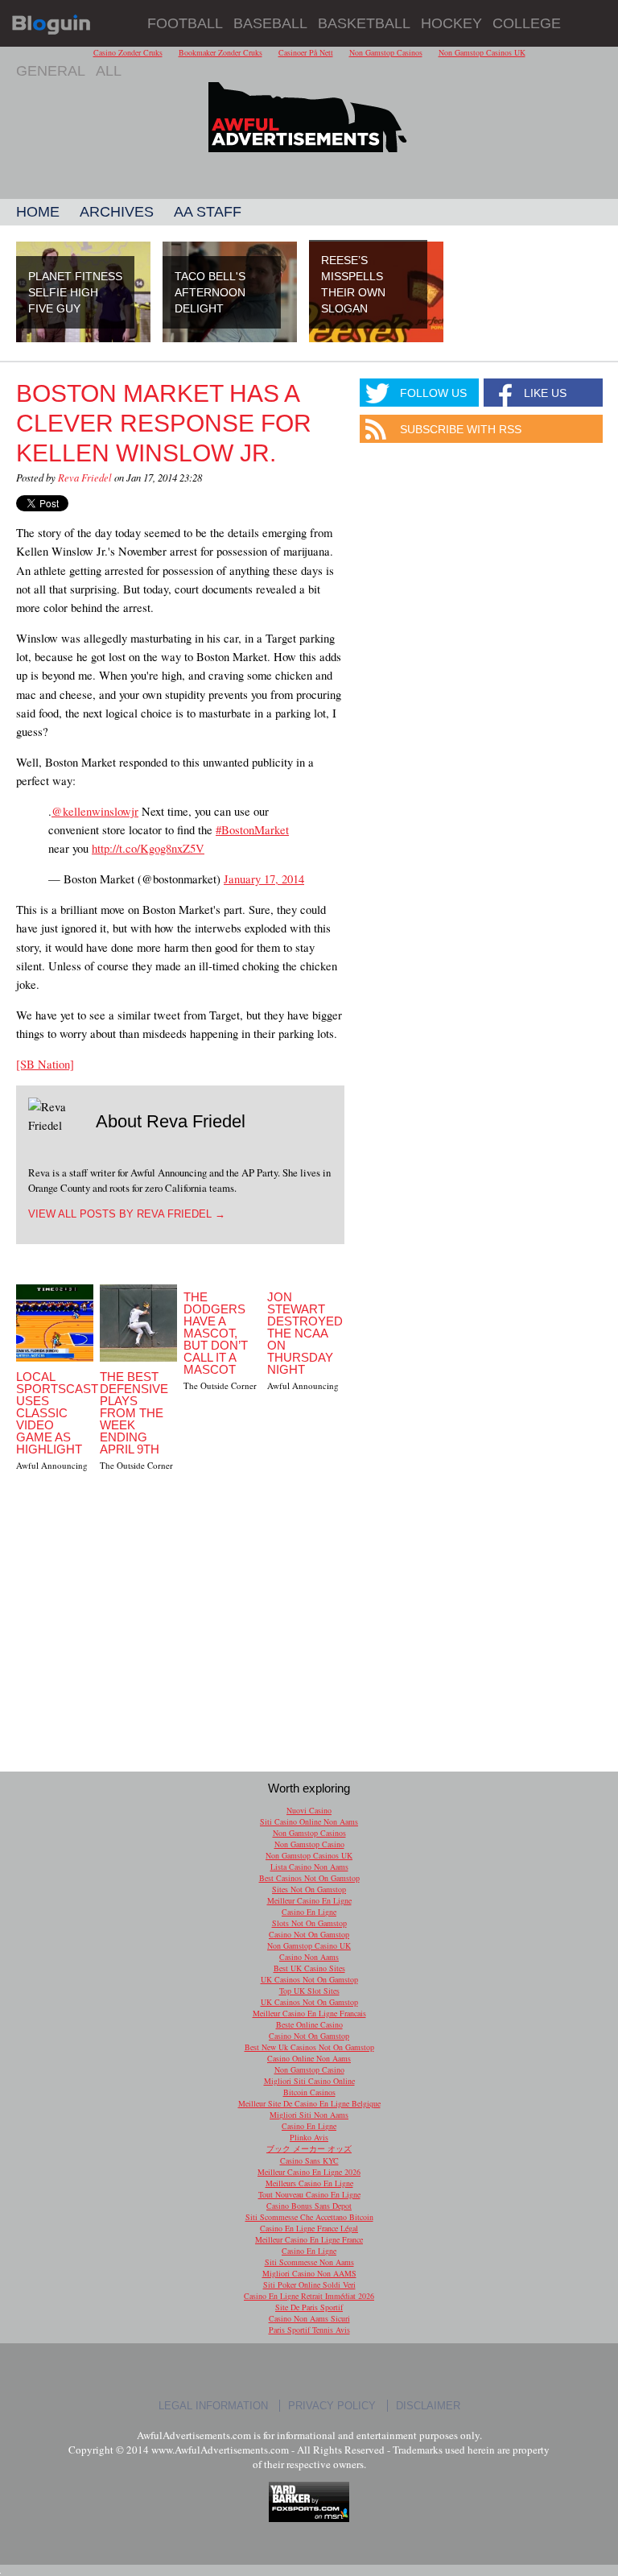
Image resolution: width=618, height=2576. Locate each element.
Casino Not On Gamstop (309, 1934)
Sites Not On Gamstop (309, 1889)
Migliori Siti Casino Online (309, 2081)
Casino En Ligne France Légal (309, 2228)
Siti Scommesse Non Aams (309, 2262)
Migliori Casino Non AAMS (309, 2273)
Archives (117, 212)
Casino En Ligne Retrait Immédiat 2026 (309, 2296)
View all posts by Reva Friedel (127, 1214)
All (109, 71)
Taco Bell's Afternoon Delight (210, 292)
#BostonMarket (252, 829)
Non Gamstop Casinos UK (309, 1855)
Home (38, 212)
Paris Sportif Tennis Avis (309, 2330)
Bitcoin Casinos (309, 2092)
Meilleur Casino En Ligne (309, 1900)
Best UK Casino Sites (309, 1968)
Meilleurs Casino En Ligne (309, 2183)
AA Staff (208, 212)
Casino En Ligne (309, 1912)
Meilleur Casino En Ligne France (309, 2239)
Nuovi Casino (309, 1810)
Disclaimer (428, 2406)
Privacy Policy (332, 2406)
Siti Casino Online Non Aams (309, 1821)
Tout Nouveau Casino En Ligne (309, 2194)
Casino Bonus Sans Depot (309, 2206)
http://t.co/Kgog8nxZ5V (148, 848)
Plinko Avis (309, 2137)
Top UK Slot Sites (309, 1991)
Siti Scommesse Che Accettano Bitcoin (309, 2217)
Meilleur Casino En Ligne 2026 (309, 2172)
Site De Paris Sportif (309, 2307)
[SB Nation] (45, 1064)
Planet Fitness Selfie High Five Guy (75, 292)
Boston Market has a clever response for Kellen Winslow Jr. (164, 423)
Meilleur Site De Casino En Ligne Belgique (309, 2103)
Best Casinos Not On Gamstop (309, 1878)
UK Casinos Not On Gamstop (309, 1979)
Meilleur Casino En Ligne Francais (309, 2013)
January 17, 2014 (264, 879)
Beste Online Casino (309, 2024)
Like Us (545, 393)
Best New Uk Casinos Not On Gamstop (309, 2047)
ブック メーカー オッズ (309, 2148)
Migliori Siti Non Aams (309, 2115)
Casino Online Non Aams (309, 2058)
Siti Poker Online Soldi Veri (309, 2284)
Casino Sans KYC (309, 2160)
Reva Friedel (85, 477)
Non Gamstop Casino (309, 1844)
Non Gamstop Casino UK (309, 1945)
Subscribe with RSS (461, 429)
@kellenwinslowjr (95, 811)
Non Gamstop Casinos (309, 1833)
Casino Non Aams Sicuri (309, 2318)
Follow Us (433, 393)
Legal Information (213, 2406)
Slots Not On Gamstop (309, 1923)
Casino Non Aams (309, 1957)
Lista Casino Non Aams (309, 1867)
